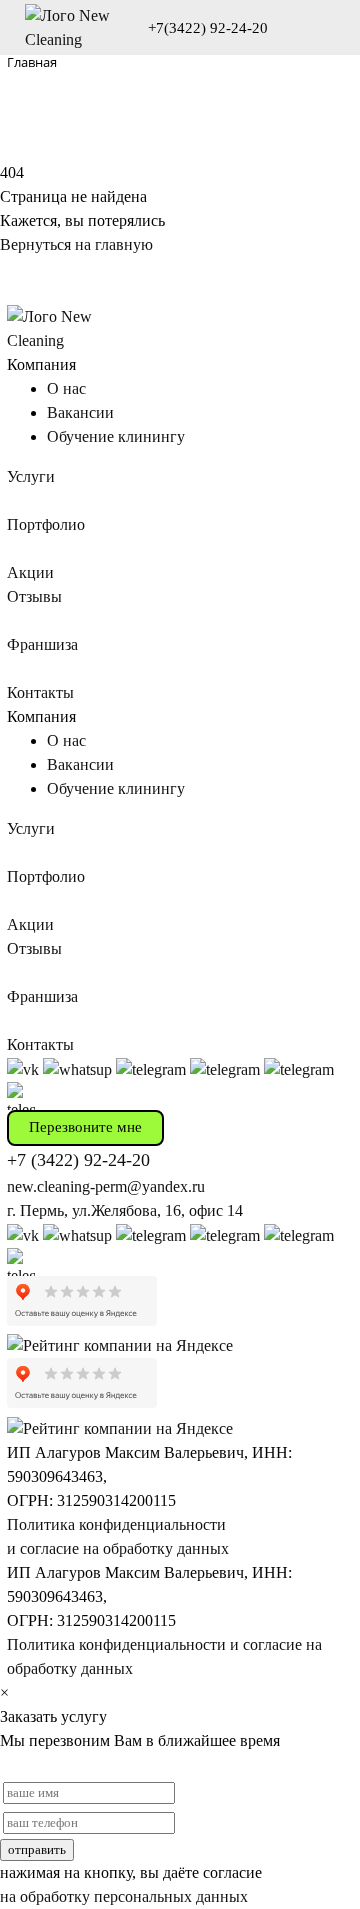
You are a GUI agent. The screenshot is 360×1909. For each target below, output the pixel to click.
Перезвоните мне (85, 1127)
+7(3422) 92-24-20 (208, 28)
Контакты (40, 692)
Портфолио (46, 524)
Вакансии (80, 412)
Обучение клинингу (116, 436)
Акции (30, 572)
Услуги (31, 476)
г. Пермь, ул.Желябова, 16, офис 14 (125, 1210)
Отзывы (34, 596)
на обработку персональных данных (124, 1896)
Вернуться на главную (76, 244)
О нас (66, 388)
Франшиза (42, 644)
